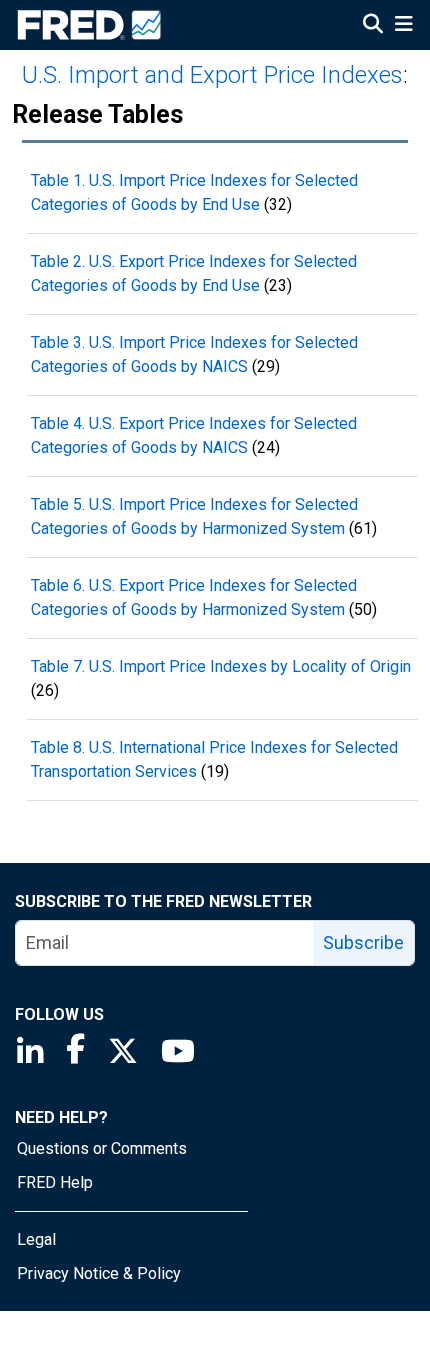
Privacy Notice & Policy (99, 1273)
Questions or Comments (102, 1148)
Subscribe (363, 942)
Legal (36, 1239)
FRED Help (55, 1182)
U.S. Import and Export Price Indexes (212, 75)
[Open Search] (373, 26)
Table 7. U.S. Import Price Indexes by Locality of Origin (221, 666)
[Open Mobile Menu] (403, 26)
